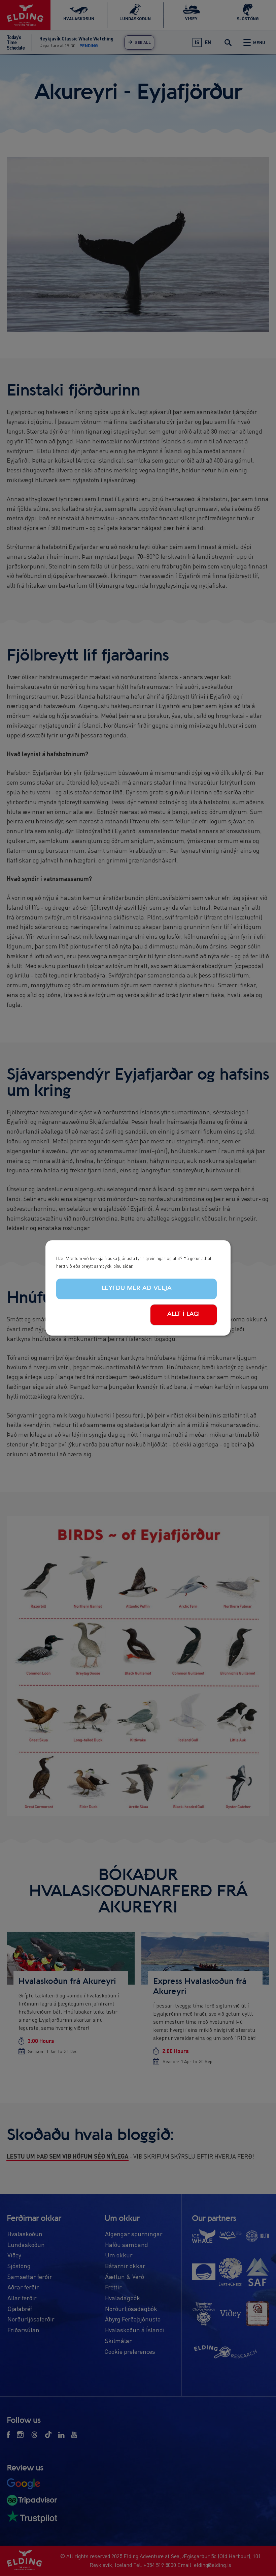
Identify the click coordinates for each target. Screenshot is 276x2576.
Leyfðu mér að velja (137, 1288)
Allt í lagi (184, 1314)
